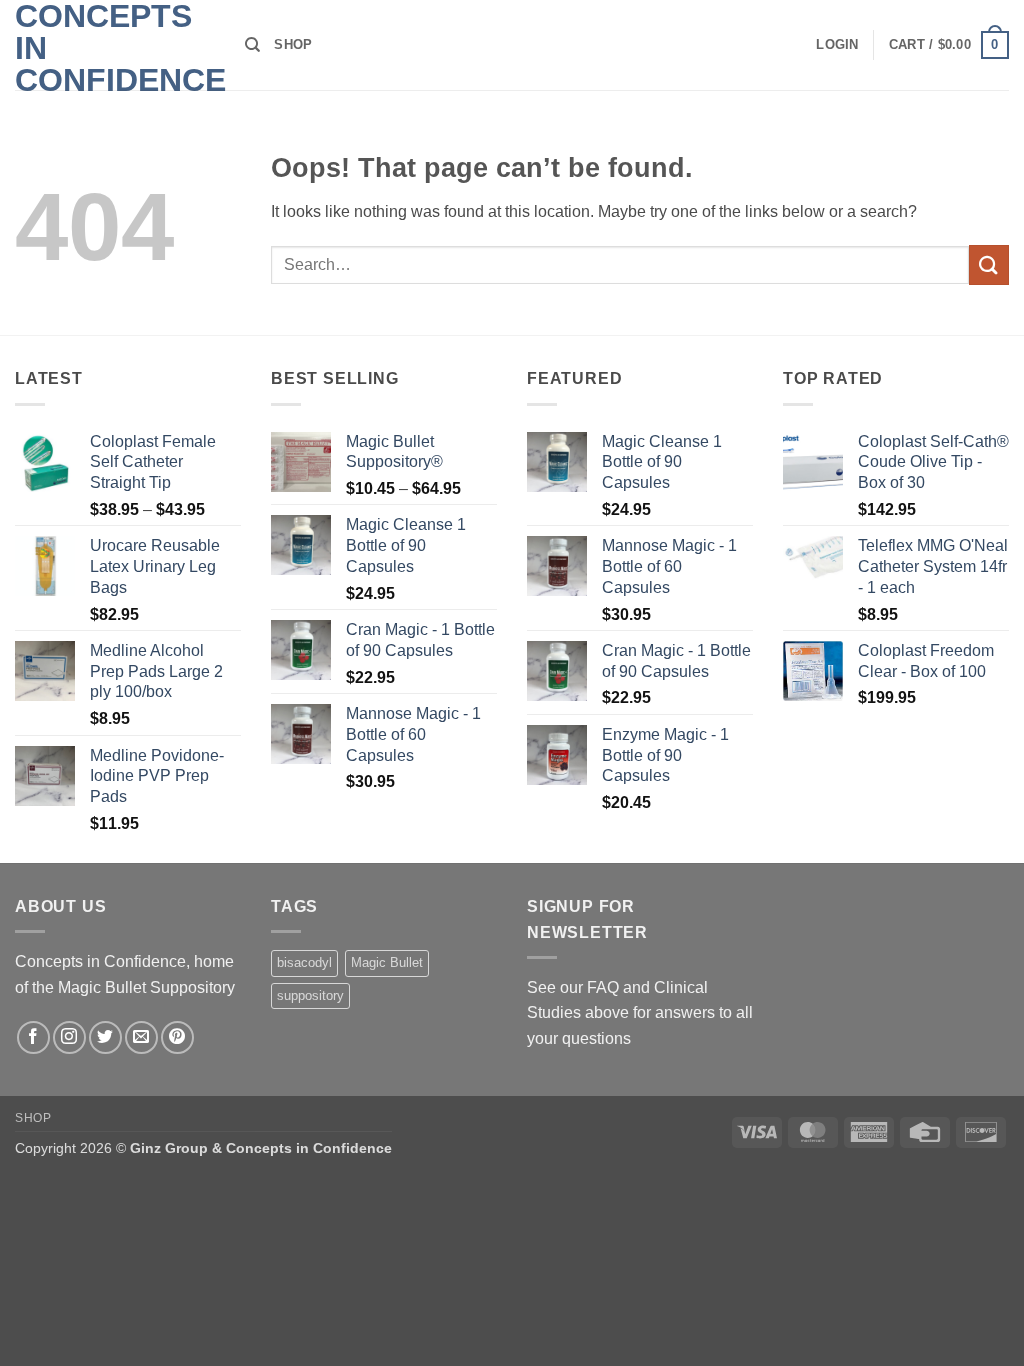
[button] (837, 45)
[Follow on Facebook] (33, 1037)
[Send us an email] (141, 1037)
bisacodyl (304, 962)
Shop (293, 44)
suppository (310, 995)
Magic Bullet (387, 962)
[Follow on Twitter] (105, 1037)
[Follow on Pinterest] (177, 1037)
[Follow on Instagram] (69, 1037)
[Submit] (989, 264)
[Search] (252, 45)
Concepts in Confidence (115, 48)
